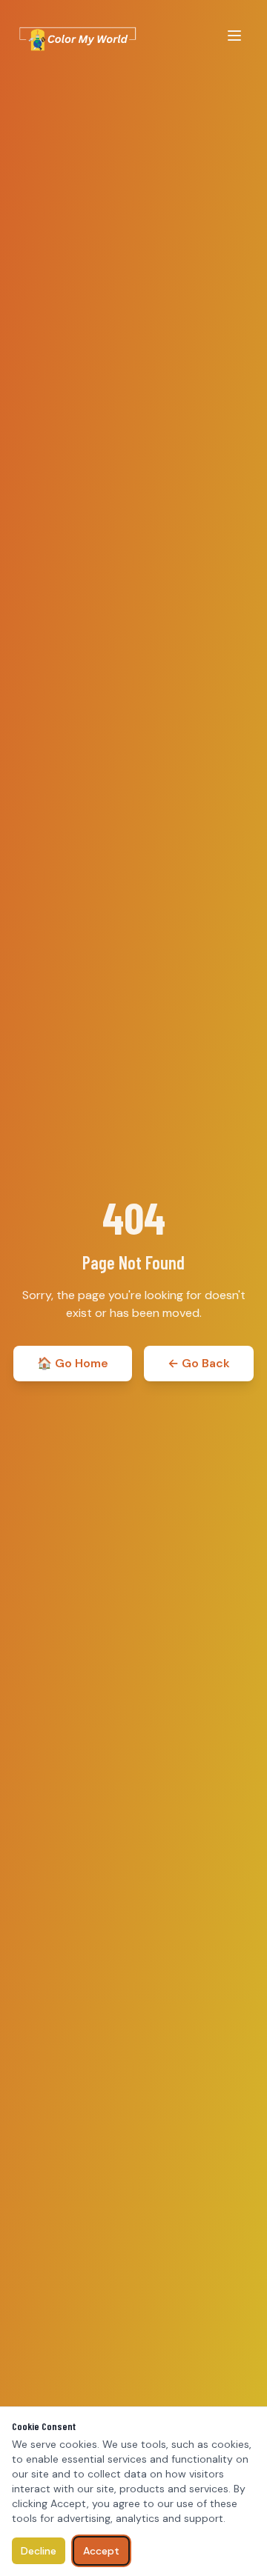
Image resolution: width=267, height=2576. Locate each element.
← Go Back (199, 1363)
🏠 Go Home (73, 1363)
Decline (39, 2551)
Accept (101, 2551)
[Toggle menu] (234, 36)
